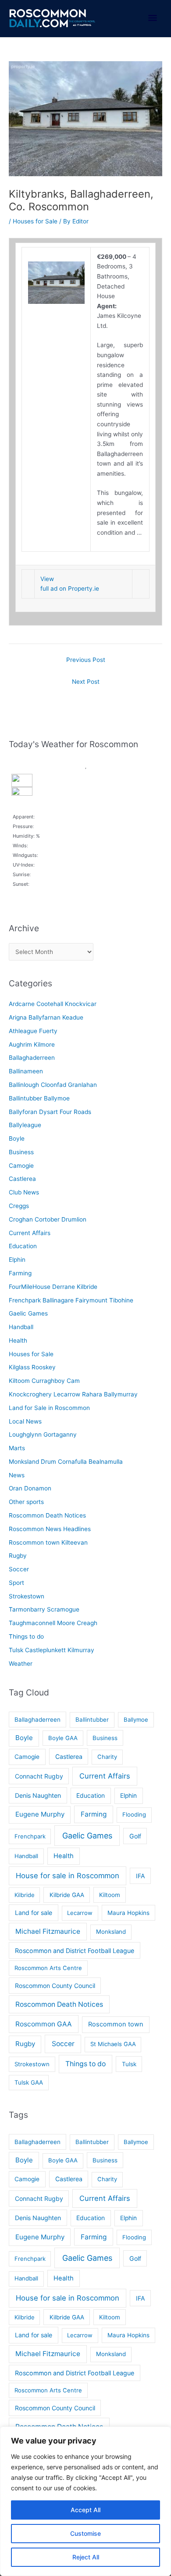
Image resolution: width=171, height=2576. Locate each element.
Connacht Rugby (39, 1776)
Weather (21, 1664)
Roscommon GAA (44, 2024)
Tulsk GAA (29, 2082)
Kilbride (25, 1895)
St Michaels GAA (113, 2044)
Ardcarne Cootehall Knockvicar (53, 1004)
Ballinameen (26, 1071)
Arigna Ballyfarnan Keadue (46, 1017)
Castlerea (22, 1179)
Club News (24, 1192)
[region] (85, 2501)
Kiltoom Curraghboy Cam (44, 1381)
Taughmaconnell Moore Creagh (53, 1623)
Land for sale (34, 1913)
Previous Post (86, 660)
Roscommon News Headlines (50, 1529)
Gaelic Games (28, 1313)
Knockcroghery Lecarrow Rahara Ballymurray (73, 1394)
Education (23, 1246)
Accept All (85, 2510)
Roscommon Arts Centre (48, 1968)
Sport (16, 1583)
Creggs (19, 1206)
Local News (25, 1421)
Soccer (19, 1569)
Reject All (86, 2557)
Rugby (18, 1556)
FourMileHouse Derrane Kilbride (53, 1287)
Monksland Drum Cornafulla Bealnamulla (66, 1462)
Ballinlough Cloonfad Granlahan (53, 1085)
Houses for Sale (35, 221)
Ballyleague (25, 1125)
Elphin (17, 1260)
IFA (141, 1876)
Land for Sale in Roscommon (49, 1408)
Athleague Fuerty (33, 1031)
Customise (85, 2533)
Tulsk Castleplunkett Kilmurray (52, 1650)
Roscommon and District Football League (75, 1951)
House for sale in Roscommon (68, 1876)
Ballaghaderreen (32, 1058)
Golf (135, 1836)
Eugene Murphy (40, 1814)
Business (21, 1152)
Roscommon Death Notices (47, 1515)
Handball (21, 1327)
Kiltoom (110, 1895)
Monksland (111, 1932)
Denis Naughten (38, 1795)
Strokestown (27, 1596)
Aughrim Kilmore (32, 1044)
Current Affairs (30, 1233)
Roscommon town (116, 2024)
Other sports (26, 1502)
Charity (107, 1757)
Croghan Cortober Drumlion (48, 1219)
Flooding (134, 1814)
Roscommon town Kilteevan (48, 1542)
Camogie (21, 1166)
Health (18, 1340)
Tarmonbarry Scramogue (44, 1609)
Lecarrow (80, 1913)
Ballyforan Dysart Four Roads (50, 1112)
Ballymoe (136, 1720)
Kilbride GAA (67, 1895)
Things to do (26, 1636)
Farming (20, 1273)
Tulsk (129, 2064)
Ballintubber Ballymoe (39, 1098)
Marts (17, 1448)
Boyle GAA (63, 1738)
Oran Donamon (30, 1488)
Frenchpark (30, 1836)
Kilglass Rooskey (32, 1367)
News (17, 1475)
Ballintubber (92, 1720)
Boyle (17, 1138)
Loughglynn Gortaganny (43, 1434)
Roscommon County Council (55, 1986)
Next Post (86, 682)
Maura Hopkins (128, 1913)
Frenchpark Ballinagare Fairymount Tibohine (71, 1300)
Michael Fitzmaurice (48, 1931)
